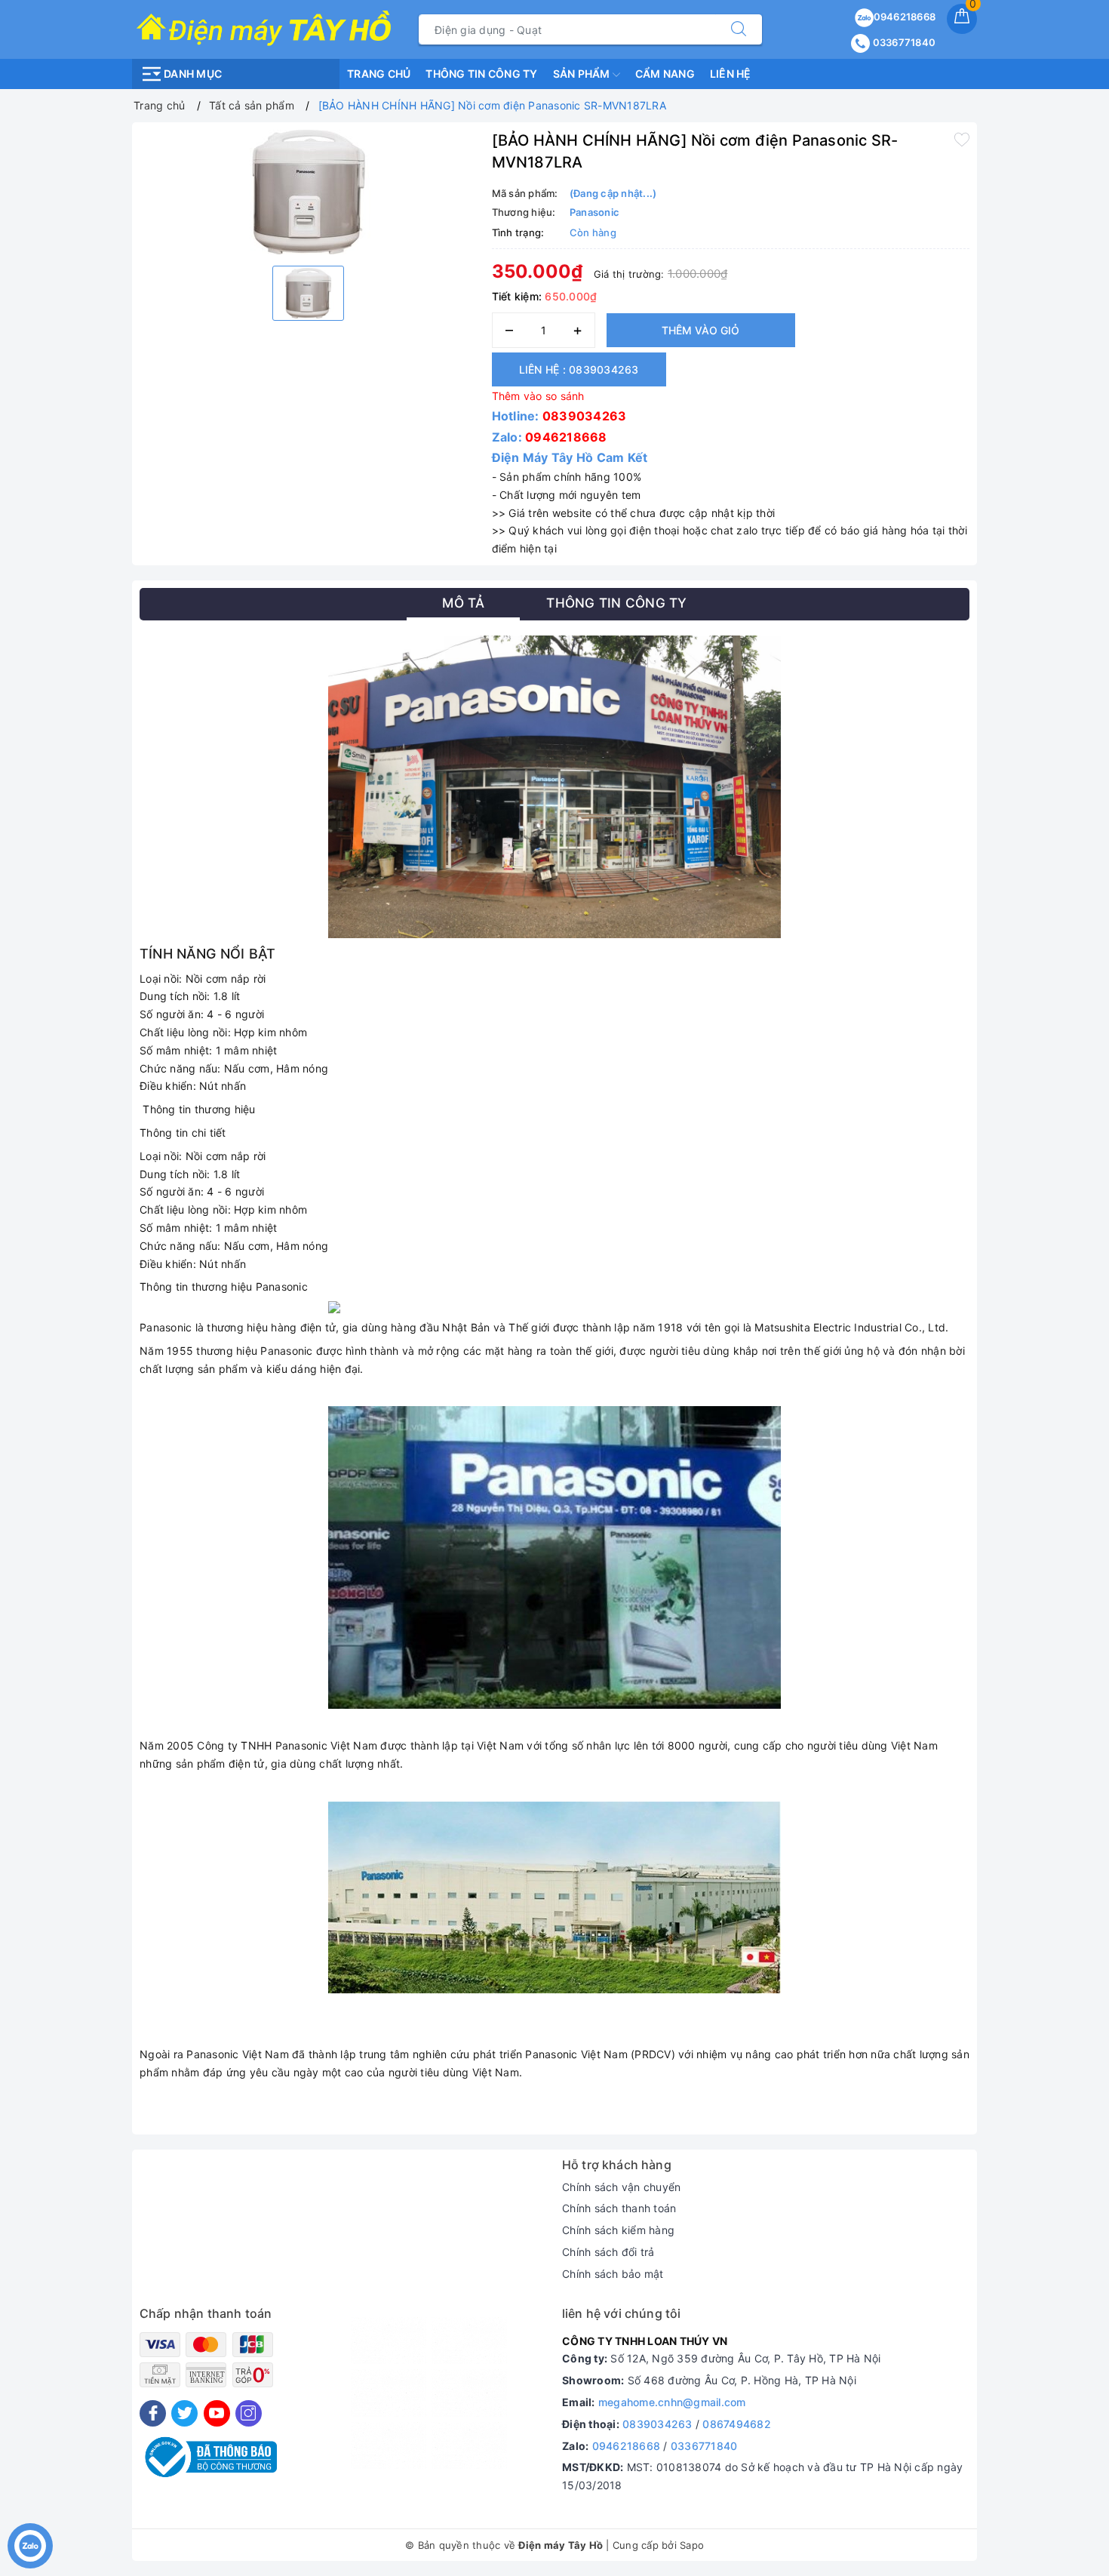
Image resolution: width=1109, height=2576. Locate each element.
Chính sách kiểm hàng (618, 2230)
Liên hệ (731, 74)
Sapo (692, 2545)
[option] (308, 192)
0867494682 (737, 2424)
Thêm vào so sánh (538, 396)
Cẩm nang (665, 74)
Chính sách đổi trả (608, 2252)
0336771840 (903, 42)
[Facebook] (153, 2413)
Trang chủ (379, 74)
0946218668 (905, 17)
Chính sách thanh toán (619, 2208)
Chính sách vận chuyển (621, 2187)
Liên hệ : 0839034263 (579, 369)
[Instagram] (249, 2413)
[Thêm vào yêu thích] (962, 139)
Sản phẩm (583, 74)
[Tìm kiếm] (739, 29)
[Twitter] (184, 2413)
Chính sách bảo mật (613, 2274)
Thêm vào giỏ (700, 330)
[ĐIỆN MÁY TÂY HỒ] (264, 28)
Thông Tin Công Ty (481, 74)
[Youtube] (217, 2413)
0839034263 (585, 416)
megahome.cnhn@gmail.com (672, 2402)
